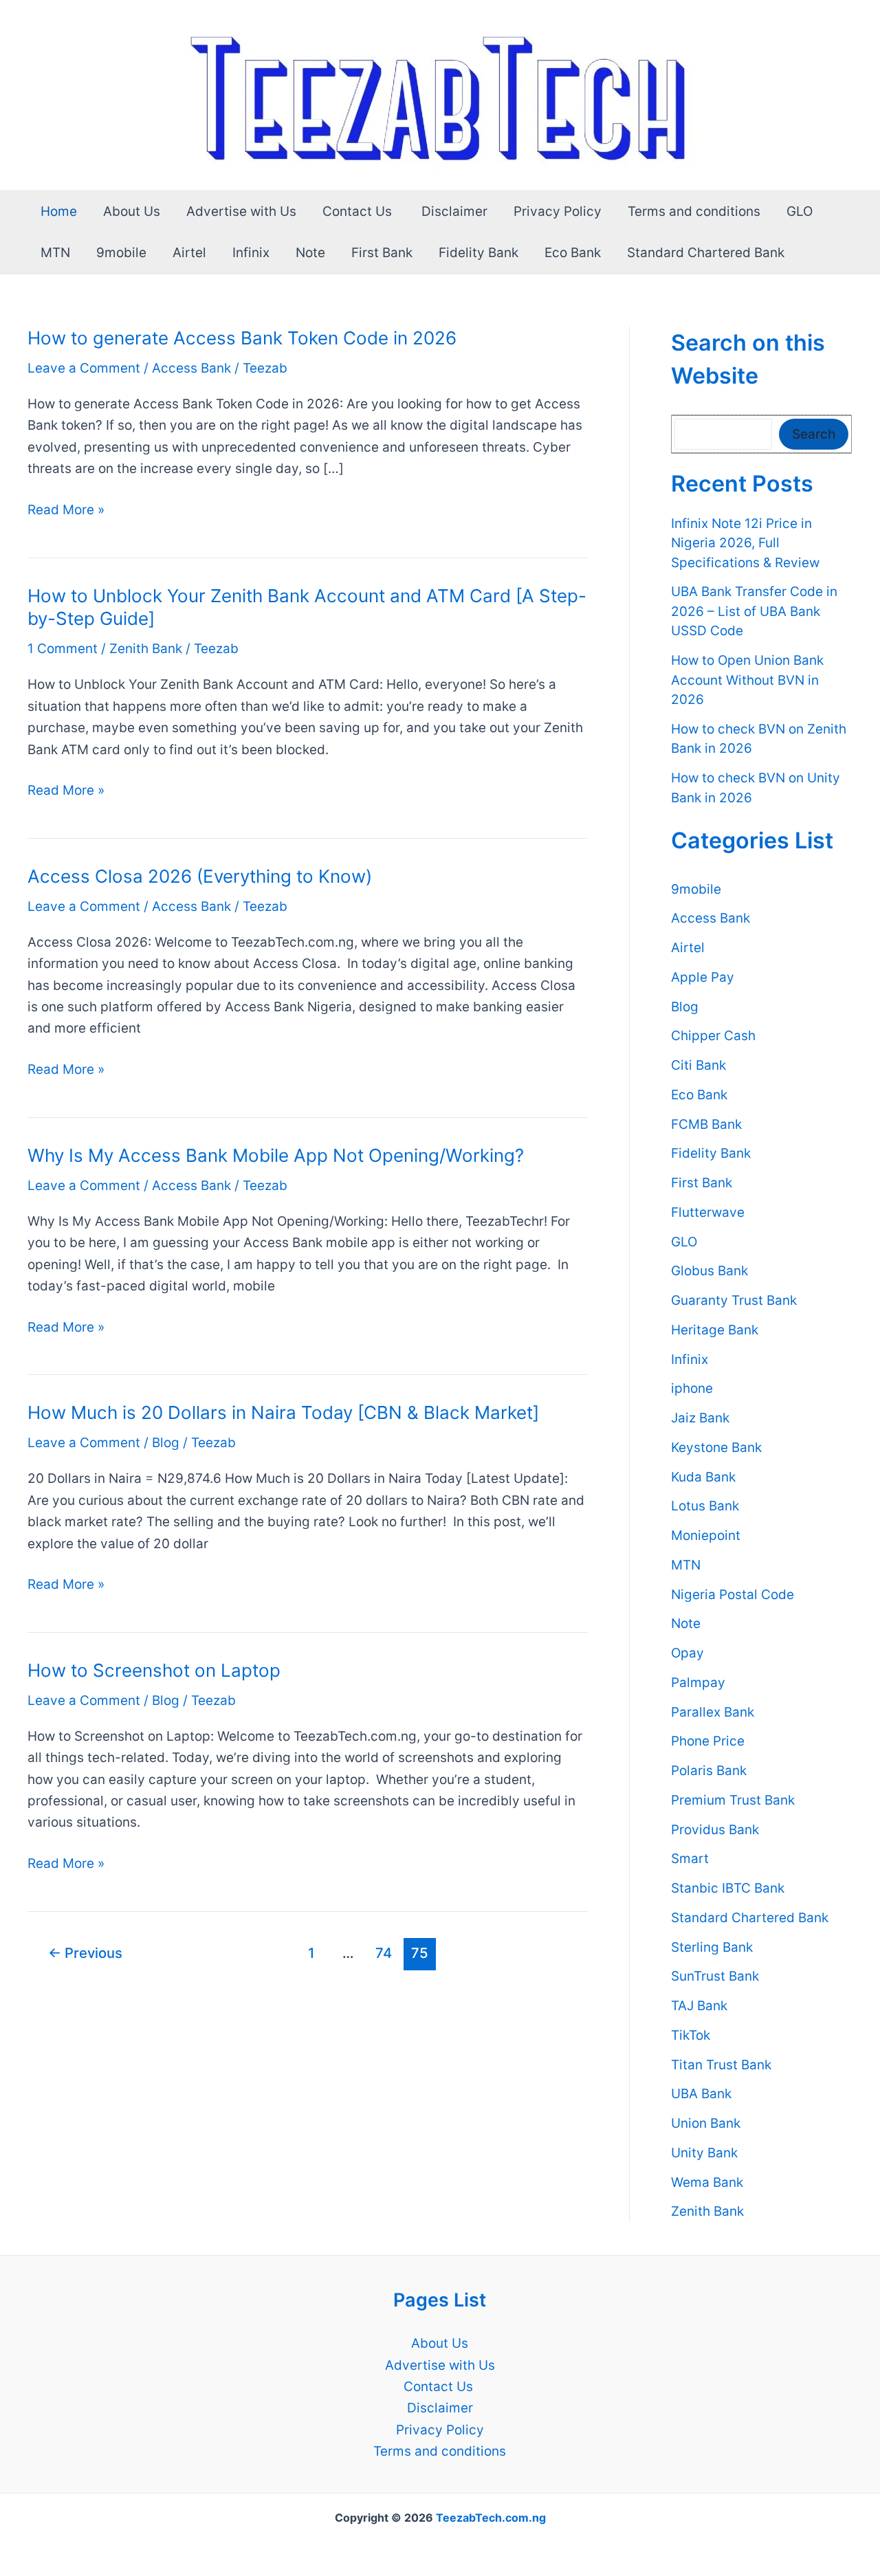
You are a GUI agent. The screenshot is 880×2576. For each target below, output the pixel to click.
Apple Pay (703, 977)
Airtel (189, 253)
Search (814, 434)
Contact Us (359, 211)
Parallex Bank (713, 1712)
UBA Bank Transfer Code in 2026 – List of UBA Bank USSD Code (754, 612)
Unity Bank (704, 2153)
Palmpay (698, 1683)
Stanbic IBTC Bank (728, 1889)
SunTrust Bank (715, 1977)
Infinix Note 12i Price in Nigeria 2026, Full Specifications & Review (745, 543)
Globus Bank (709, 1272)
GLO (800, 211)
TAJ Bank (699, 2006)
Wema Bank (707, 2182)
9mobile (121, 253)
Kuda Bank (703, 1477)
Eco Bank (573, 253)
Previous (85, 1953)
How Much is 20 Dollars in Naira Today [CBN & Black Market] (283, 1412)
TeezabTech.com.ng (491, 2518)
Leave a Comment (84, 368)
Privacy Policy (558, 211)
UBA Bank (701, 2094)
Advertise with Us (241, 211)
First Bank (382, 253)
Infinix (251, 253)
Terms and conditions (694, 211)
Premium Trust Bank (733, 1800)
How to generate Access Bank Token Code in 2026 (242, 338)
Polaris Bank (709, 1771)
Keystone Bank (716, 1447)
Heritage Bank (715, 1330)
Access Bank (191, 368)
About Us (132, 211)
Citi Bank (698, 1066)
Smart (690, 1859)
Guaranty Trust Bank (734, 1301)
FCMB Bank (706, 1124)
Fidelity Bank (478, 253)
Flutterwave (708, 1212)
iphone (692, 1389)
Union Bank (706, 2124)
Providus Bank (715, 1830)
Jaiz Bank (700, 1419)
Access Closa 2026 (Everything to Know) (200, 876)
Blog (166, 1443)
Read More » (66, 511)
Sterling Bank (712, 1947)
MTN (55, 253)
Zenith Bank (146, 649)
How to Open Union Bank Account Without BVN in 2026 (747, 681)
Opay (687, 1654)
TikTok (691, 2035)
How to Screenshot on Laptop (154, 1670)
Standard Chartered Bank (706, 253)
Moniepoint (706, 1536)
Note (310, 253)
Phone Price (708, 1742)
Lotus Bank (705, 1507)
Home (59, 211)
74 (384, 1953)
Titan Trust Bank (721, 2065)
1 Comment (63, 649)
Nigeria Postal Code (733, 1595)
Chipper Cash (713, 1036)
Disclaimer (454, 211)
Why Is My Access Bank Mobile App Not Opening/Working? (276, 1155)
